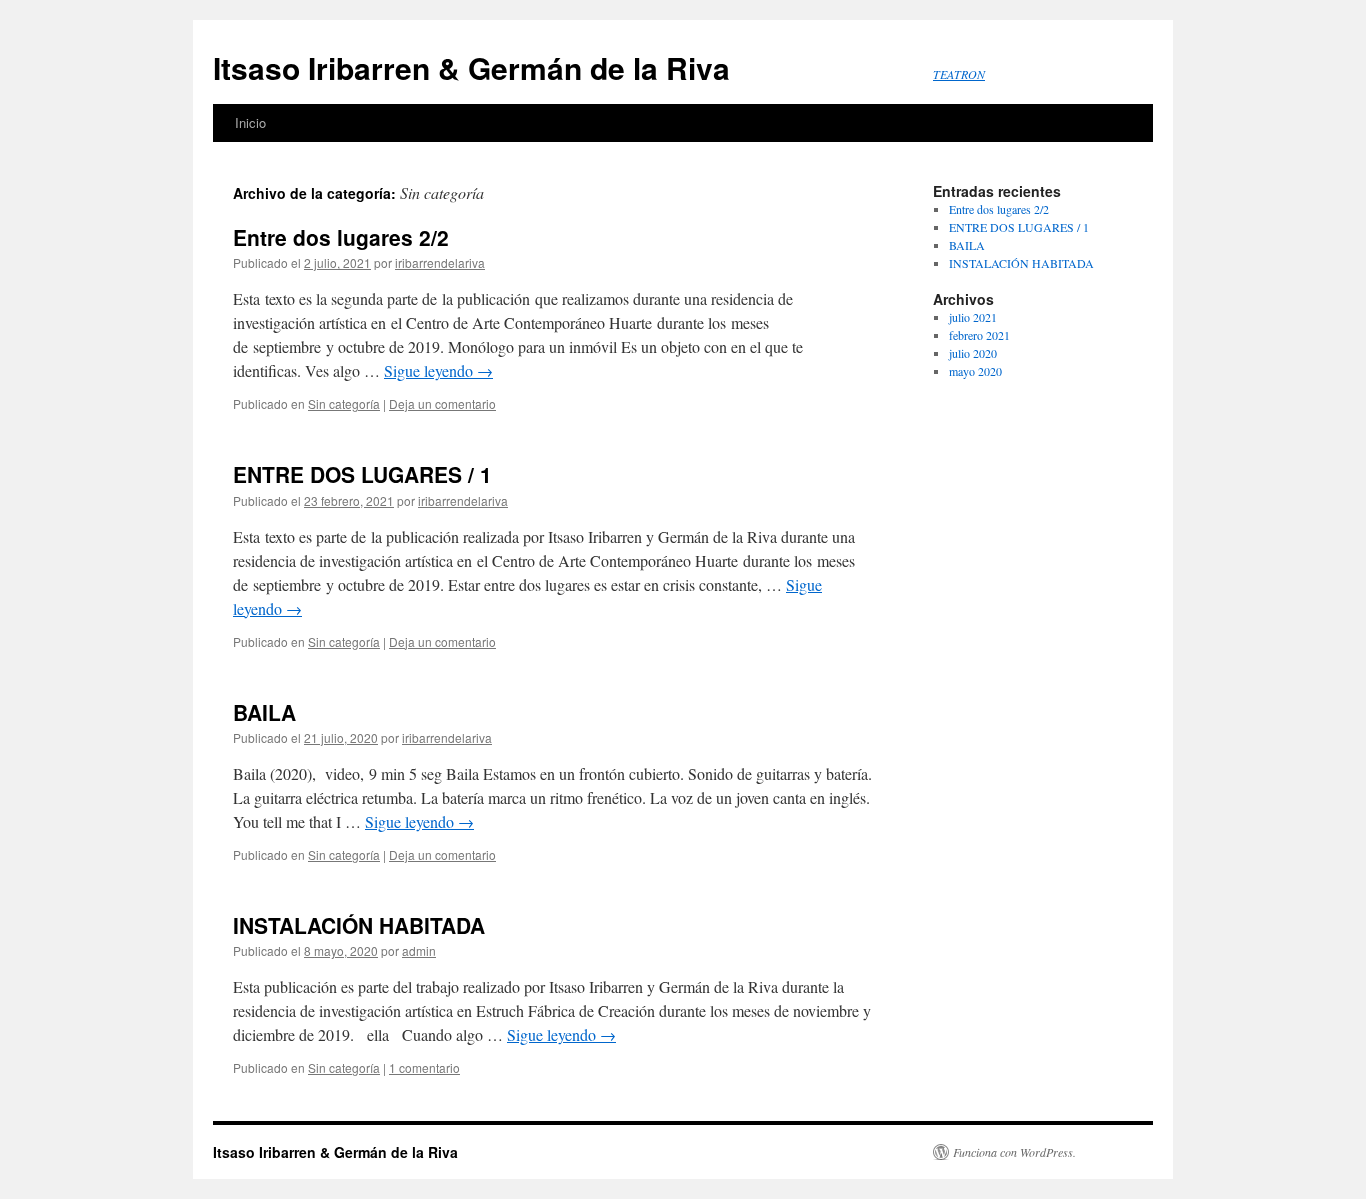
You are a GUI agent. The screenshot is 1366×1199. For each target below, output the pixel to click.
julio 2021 (973, 317)
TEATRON (959, 74)
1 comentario (424, 1067)
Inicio (250, 122)
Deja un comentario (442, 403)
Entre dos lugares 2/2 (341, 237)
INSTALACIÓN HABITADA (359, 925)
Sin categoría (344, 403)
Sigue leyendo (438, 370)
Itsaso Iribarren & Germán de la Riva (471, 67)
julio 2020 (973, 353)
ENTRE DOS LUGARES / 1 (362, 474)
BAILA (264, 712)
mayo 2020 (975, 371)
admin (419, 950)
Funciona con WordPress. (1014, 1152)
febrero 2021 (979, 335)
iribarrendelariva (440, 262)
